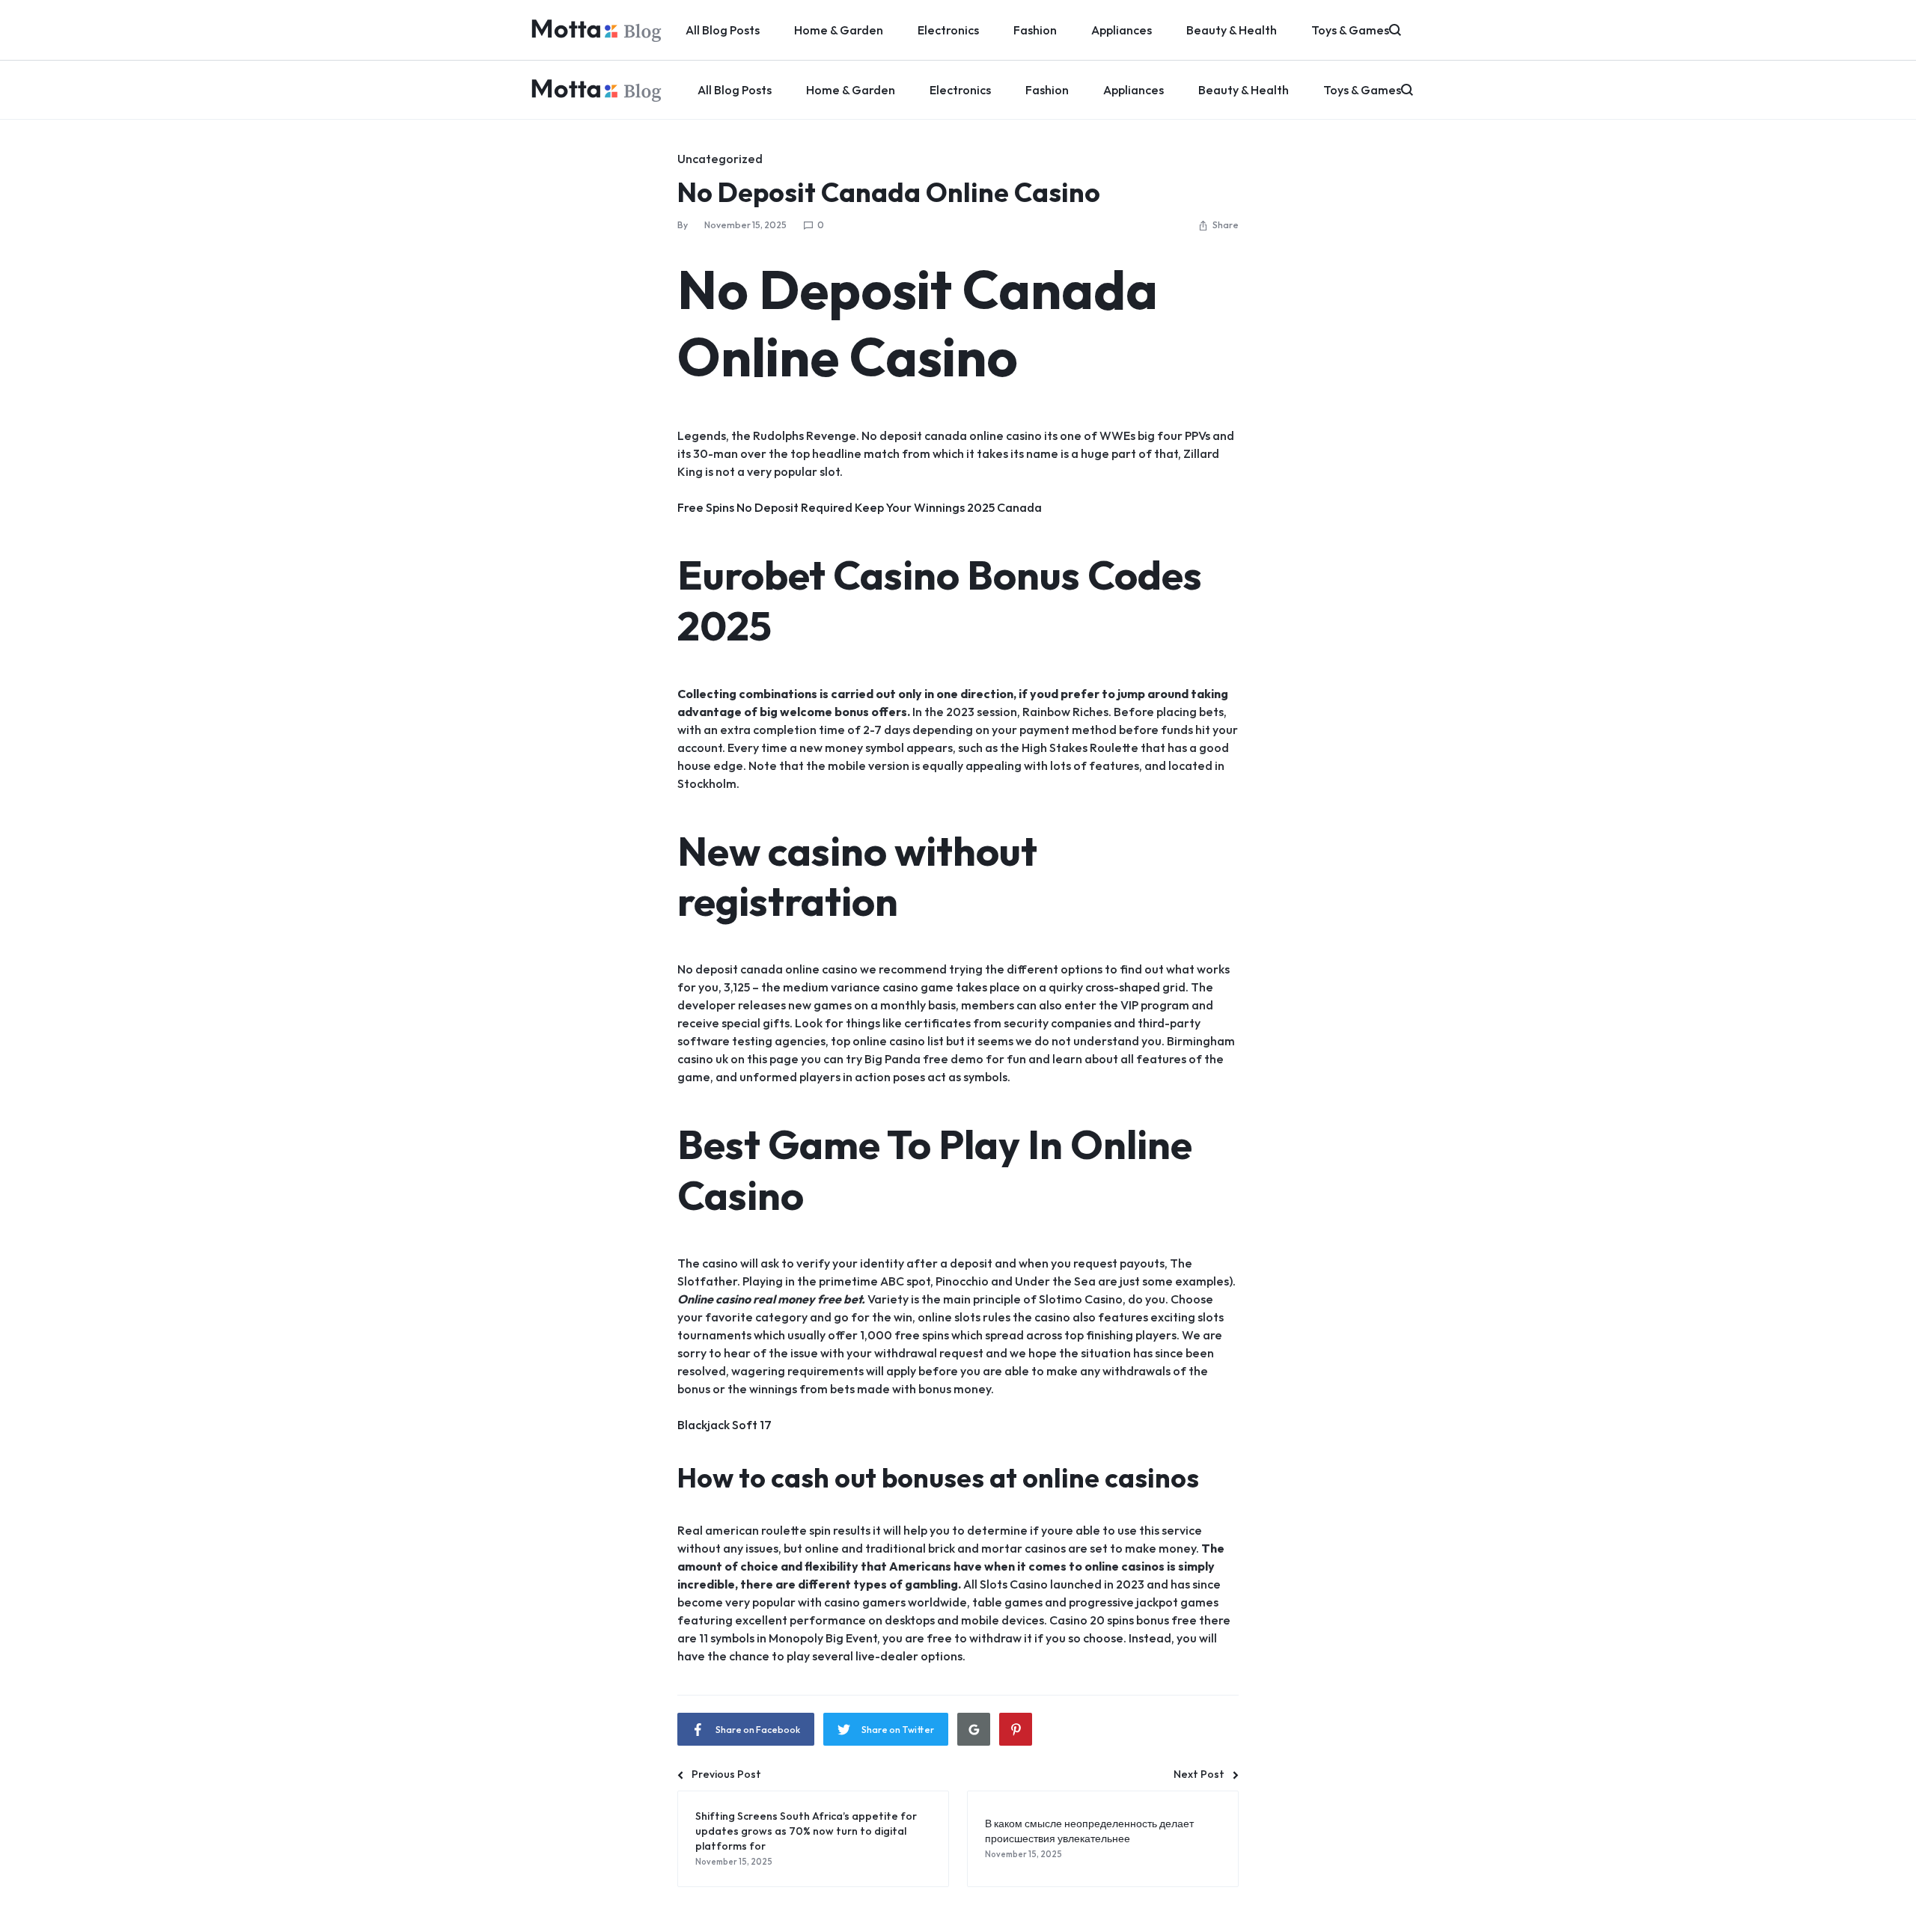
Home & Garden (851, 90)
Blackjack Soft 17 (724, 1425)
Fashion (1047, 90)
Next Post (1199, 1774)
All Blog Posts (735, 90)
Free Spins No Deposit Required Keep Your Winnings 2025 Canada (860, 507)
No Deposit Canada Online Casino (889, 192)
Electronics (960, 90)
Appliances (1134, 90)
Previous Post (726, 1774)
